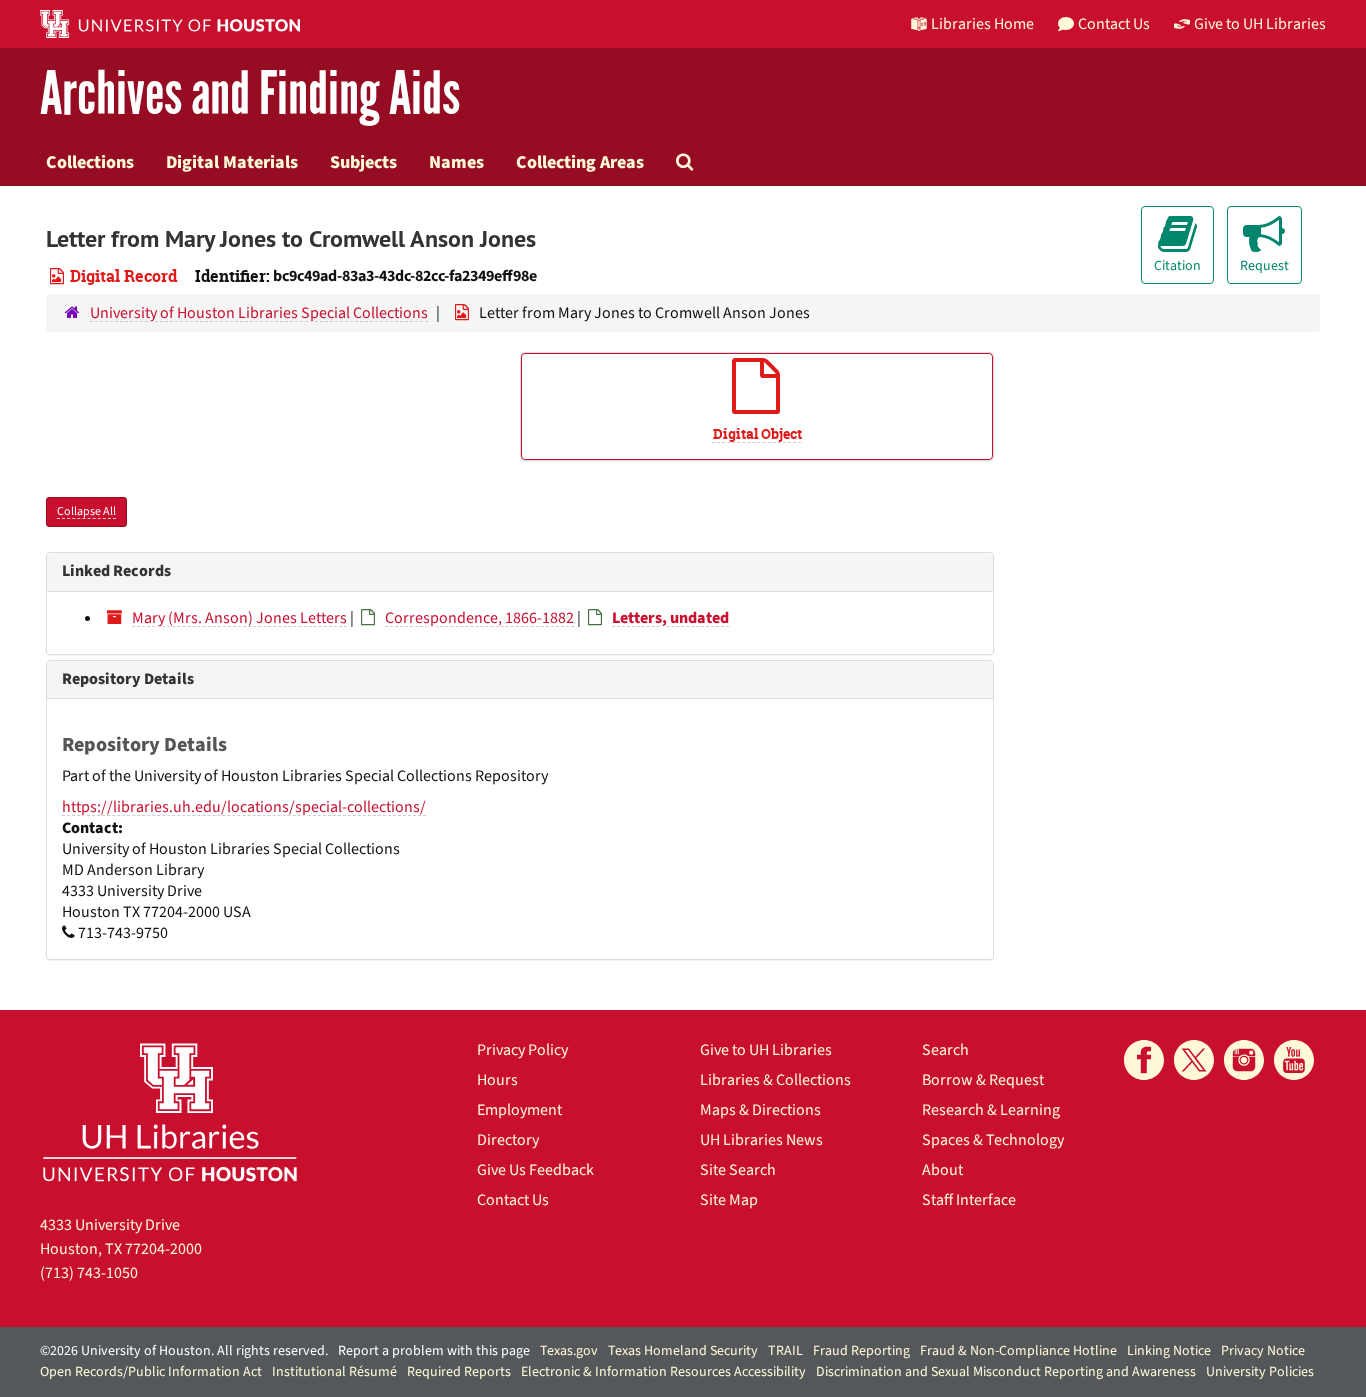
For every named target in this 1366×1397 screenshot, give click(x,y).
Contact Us (513, 1200)
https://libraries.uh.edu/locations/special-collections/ (244, 807)
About (942, 1170)
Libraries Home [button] (982, 24)
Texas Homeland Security (683, 1351)
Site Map (729, 1200)
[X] (1194, 1060)
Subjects (363, 162)
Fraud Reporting (861, 1351)
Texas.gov (569, 1351)
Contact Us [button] (1114, 24)
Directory (508, 1140)
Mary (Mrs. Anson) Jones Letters (239, 618)
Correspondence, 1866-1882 (479, 618)
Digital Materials (232, 162)
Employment (519, 1110)
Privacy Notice (1263, 1351)
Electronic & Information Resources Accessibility (663, 1372)
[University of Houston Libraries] (170, 1111)
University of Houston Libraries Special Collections (259, 313)
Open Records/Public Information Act (151, 1372)
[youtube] (1294, 1060)
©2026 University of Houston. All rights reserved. (184, 1351)
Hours (497, 1080)
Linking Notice (1169, 1351)
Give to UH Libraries (766, 1050)
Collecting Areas (580, 162)
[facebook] (1144, 1060)
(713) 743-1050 (89, 1273)
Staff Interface (969, 1200)
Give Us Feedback (535, 1170)
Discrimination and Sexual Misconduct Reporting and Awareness (1006, 1372)
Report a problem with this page (434, 1351)
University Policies (1260, 1372)
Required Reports (459, 1372)
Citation (1177, 266)
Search (945, 1050)
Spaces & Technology (993, 1140)
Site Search (738, 1170)
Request (1264, 266)
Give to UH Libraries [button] (1260, 24)
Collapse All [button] (86, 511)
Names (456, 162)
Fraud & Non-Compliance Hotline (1018, 1351)
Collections (90, 162)
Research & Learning (991, 1110)
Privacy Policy (522, 1050)
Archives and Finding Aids (250, 94)
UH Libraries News (761, 1140)
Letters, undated (670, 618)
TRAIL (785, 1351)
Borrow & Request (983, 1080)
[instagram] (1244, 1060)
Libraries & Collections (775, 1080)
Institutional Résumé (334, 1372)
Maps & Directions (760, 1110)
